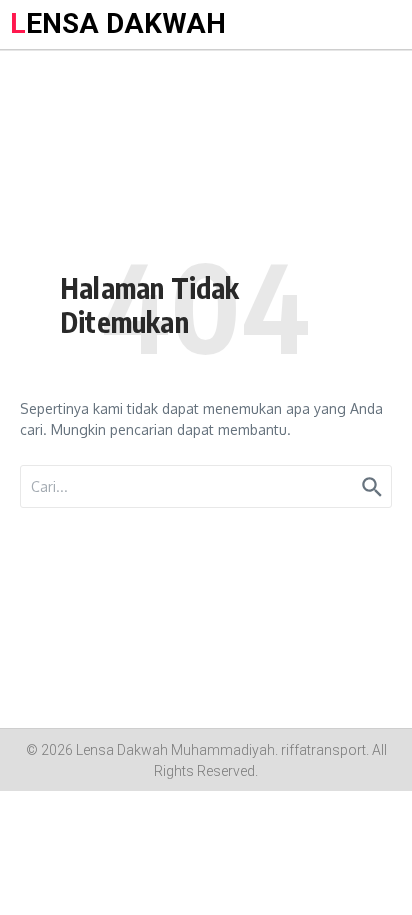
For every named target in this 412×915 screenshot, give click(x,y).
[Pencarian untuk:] (206, 486)
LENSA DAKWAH (118, 23)
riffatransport (323, 750)
